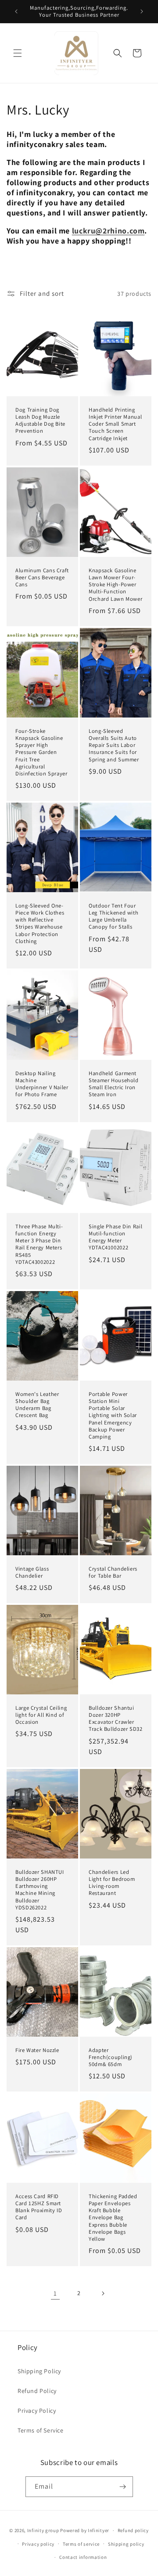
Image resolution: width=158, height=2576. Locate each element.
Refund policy (133, 2530)
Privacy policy (38, 2544)
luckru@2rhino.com (108, 231)
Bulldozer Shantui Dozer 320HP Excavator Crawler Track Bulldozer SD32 (116, 1719)
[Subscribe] (123, 2487)
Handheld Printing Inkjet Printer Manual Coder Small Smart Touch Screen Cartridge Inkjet (115, 424)
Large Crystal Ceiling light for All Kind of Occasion (41, 1715)
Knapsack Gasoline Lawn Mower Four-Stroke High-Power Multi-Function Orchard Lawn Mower (115, 585)
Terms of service (81, 2544)
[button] (18, 53)
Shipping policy (126, 2544)
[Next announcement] (142, 11)
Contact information (83, 2557)
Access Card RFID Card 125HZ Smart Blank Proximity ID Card (39, 2207)
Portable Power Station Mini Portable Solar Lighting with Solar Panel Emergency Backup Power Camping (113, 1415)
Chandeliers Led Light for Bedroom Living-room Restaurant (112, 1882)
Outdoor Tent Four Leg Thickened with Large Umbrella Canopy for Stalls (113, 916)
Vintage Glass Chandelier (32, 1572)
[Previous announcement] (16, 11)
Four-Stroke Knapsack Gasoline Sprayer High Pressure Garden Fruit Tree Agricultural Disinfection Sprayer (41, 752)
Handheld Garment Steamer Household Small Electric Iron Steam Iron (114, 1084)
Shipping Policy (39, 2371)
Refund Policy (37, 2391)
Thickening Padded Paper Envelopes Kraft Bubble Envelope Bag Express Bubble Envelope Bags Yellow (113, 2218)
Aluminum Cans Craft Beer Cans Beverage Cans (42, 578)
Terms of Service (41, 2430)
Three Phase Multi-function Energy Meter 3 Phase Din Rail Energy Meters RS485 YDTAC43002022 (39, 1244)
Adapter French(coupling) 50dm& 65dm (111, 2057)
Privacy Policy (37, 2411)
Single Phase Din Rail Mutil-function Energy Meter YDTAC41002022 (115, 1237)
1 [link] (55, 2293)
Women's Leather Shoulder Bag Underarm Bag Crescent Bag (37, 1405)
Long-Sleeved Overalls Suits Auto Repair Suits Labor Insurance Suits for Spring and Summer (114, 745)
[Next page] (103, 2293)
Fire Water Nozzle (37, 2050)
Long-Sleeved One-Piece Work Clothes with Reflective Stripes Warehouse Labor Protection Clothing (40, 923)
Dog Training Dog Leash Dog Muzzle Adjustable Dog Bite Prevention (40, 421)
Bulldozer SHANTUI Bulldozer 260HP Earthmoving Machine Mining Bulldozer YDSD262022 (40, 1889)
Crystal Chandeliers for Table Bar (113, 1572)
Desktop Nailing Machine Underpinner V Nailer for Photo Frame (42, 1084)
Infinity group (43, 2530)
